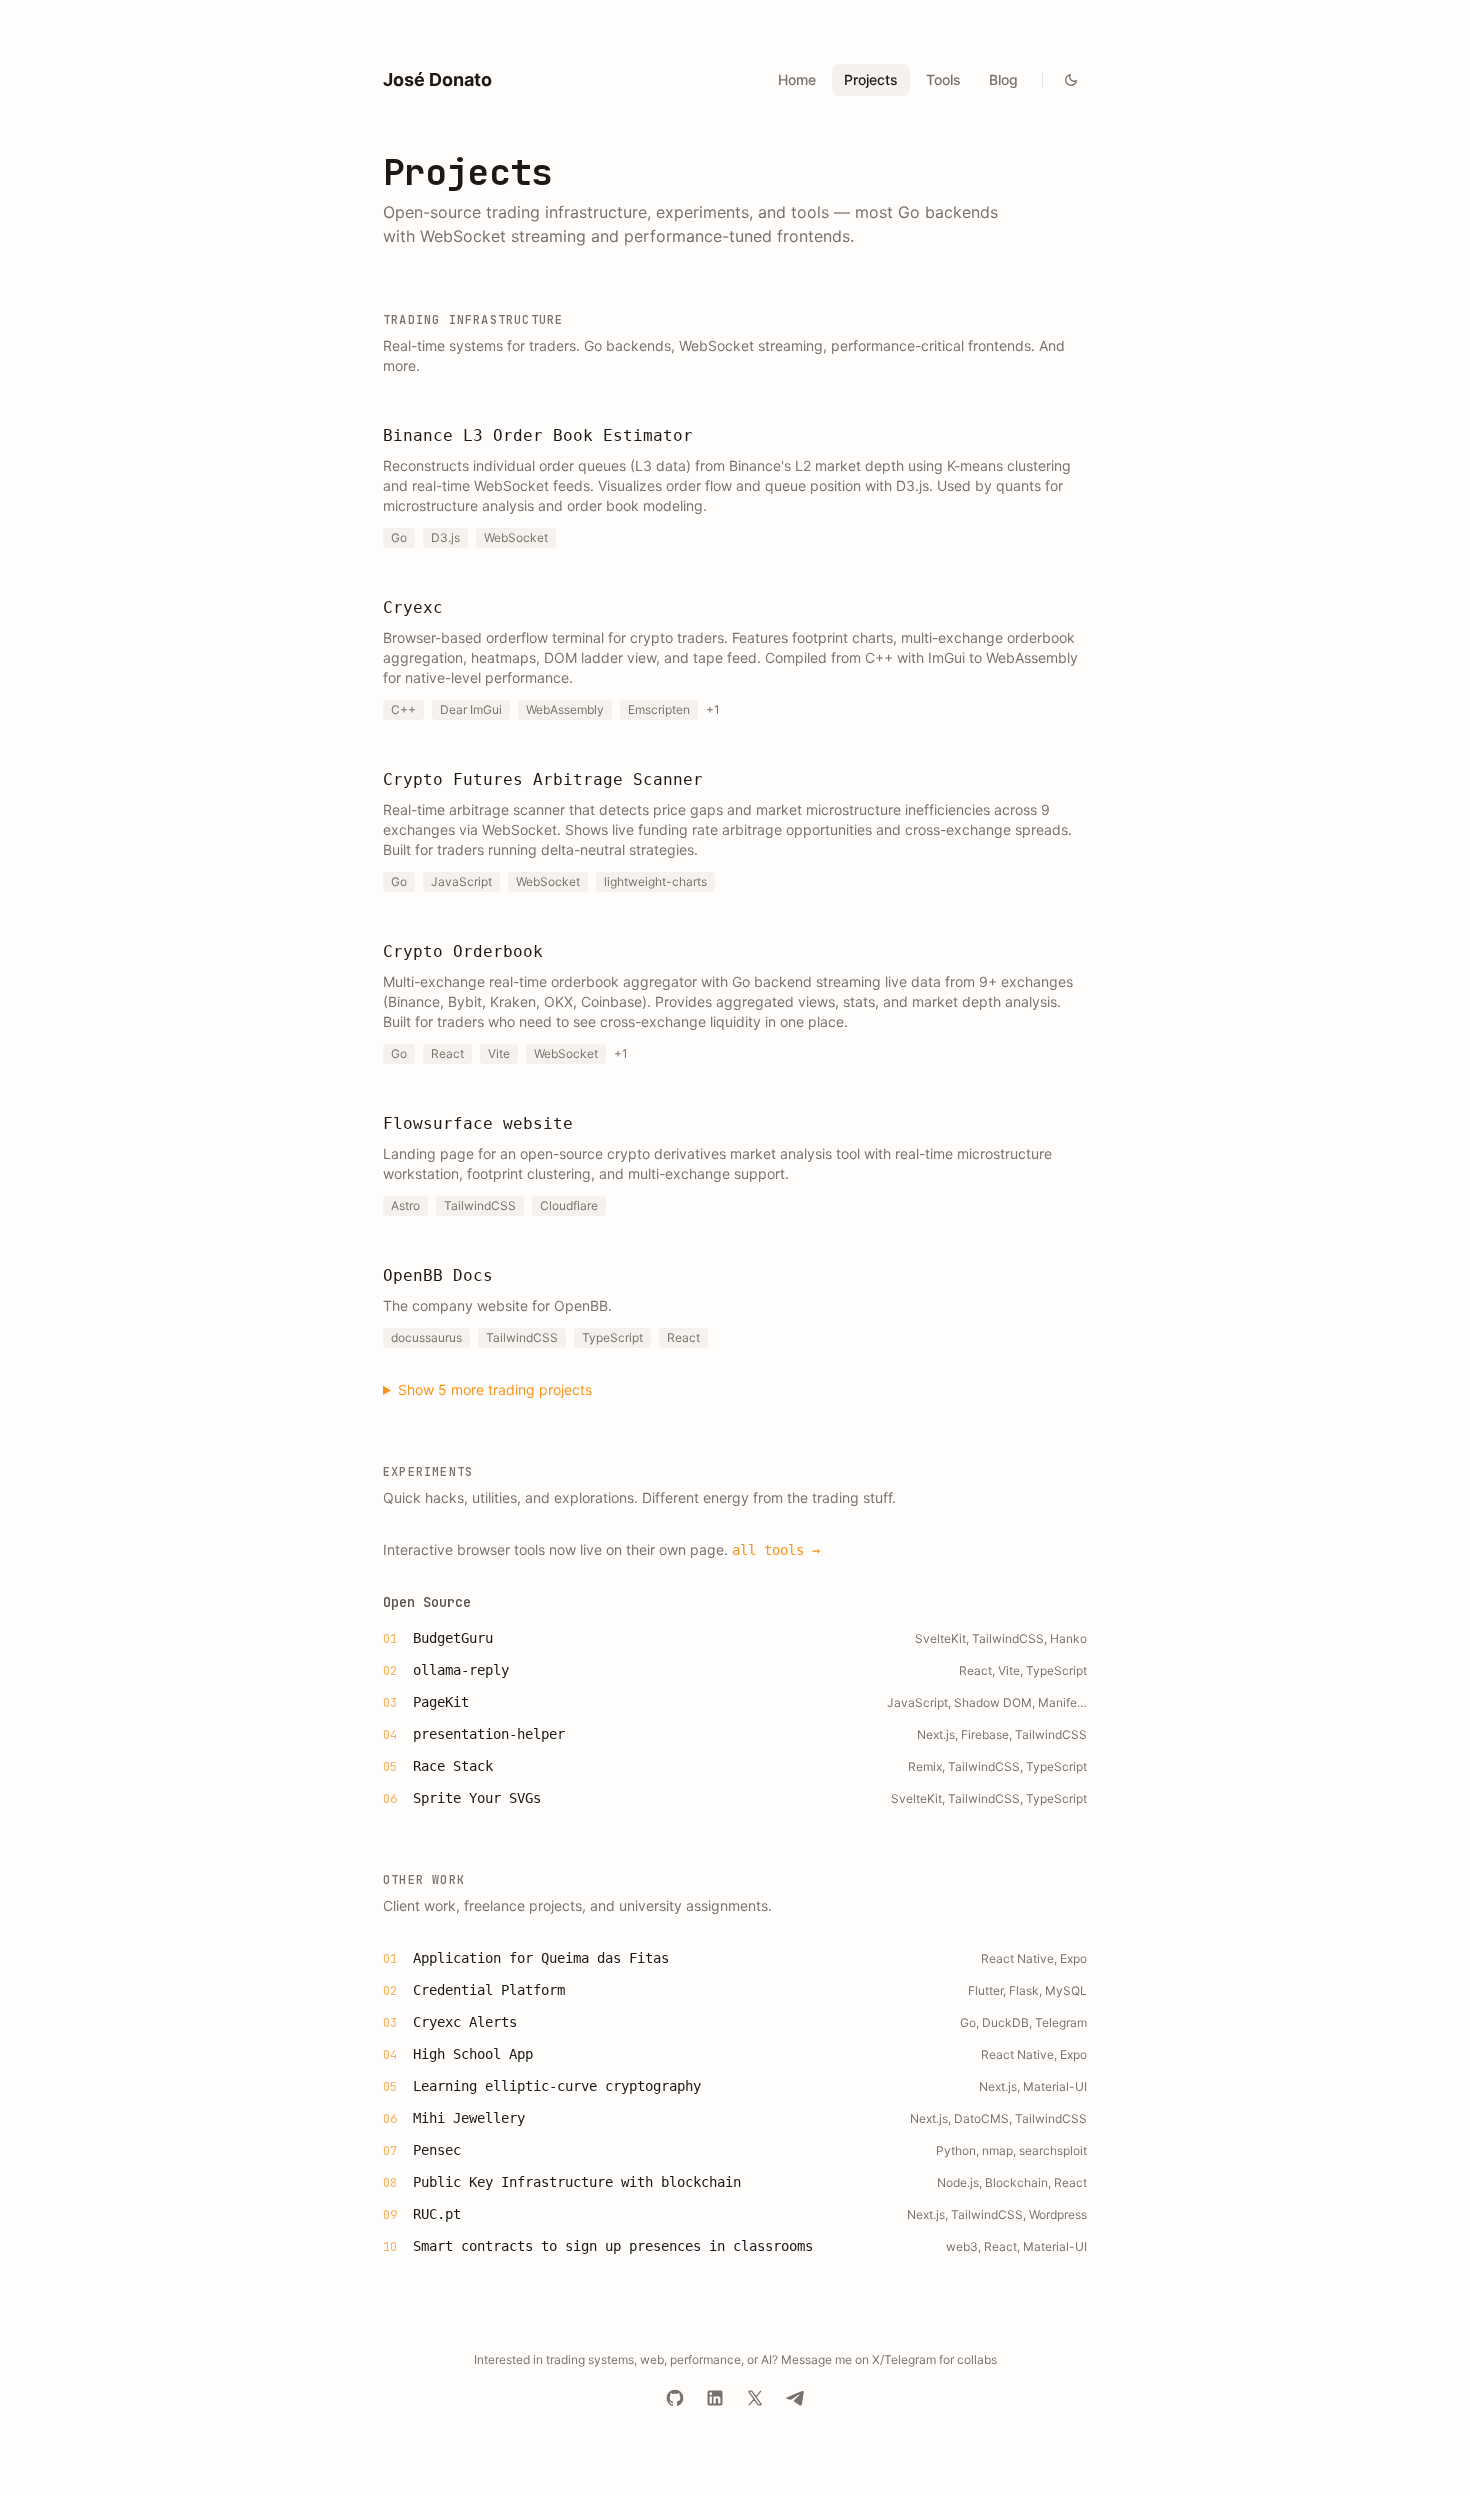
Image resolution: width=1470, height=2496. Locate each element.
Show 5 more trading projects (495, 1389)
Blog (1003, 79)
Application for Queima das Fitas (541, 1958)
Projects (871, 79)
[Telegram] (795, 2398)
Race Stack (453, 1766)
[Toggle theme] (1071, 80)
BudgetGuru (453, 1638)
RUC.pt (437, 2214)
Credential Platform (489, 1990)
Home (797, 79)
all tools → (776, 1550)
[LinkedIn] (715, 2398)
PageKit (441, 1702)
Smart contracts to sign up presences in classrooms (613, 2246)
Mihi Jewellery (469, 2118)
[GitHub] (675, 2398)
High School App (473, 2054)
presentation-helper (489, 1734)
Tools (943, 79)
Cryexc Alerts (465, 2022)
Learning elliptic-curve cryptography (557, 2086)
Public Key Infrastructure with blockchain (577, 2182)
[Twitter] (755, 2398)
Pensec (437, 2150)
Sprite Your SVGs (477, 1798)
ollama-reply (461, 1670)
